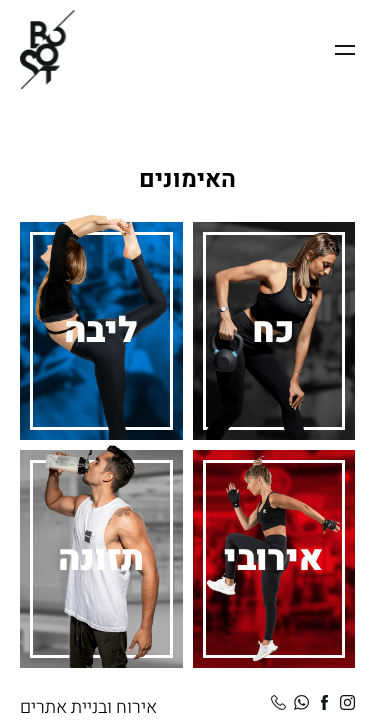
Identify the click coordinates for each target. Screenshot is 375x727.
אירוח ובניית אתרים (88, 707)
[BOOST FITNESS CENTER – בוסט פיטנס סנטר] (47, 49)
